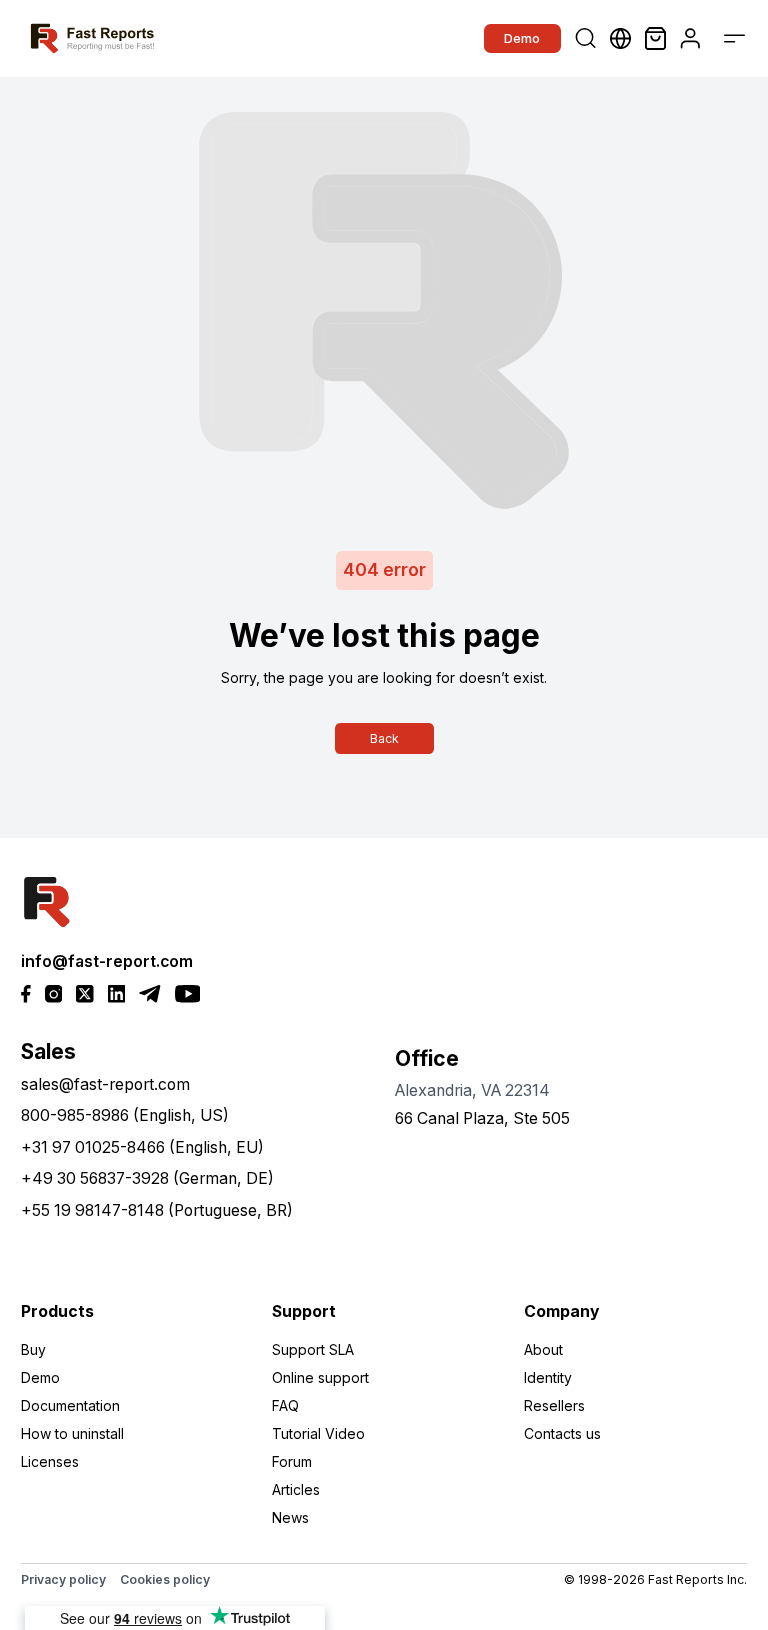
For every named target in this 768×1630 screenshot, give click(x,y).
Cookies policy (165, 1579)
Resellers (554, 1405)
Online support (320, 1377)
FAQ (285, 1405)
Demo (522, 38)
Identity (548, 1377)
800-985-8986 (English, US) (125, 1115)
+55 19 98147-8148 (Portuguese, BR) (157, 1210)
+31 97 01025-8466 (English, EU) (142, 1147)
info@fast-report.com (107, 961)
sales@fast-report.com (105, 1084)
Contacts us (562, 1433)
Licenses (50, 1461)
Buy (33, 1349)
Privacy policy (63, 1579)
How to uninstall (72, 1433)
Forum (292, 1461)
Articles (296, 1489)
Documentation (70, 1405)
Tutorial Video (318, 1433)
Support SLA (313, 1349)
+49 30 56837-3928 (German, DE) (147, 1178)
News (290, 1517)
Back (384, 738)
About (543, 1349)
